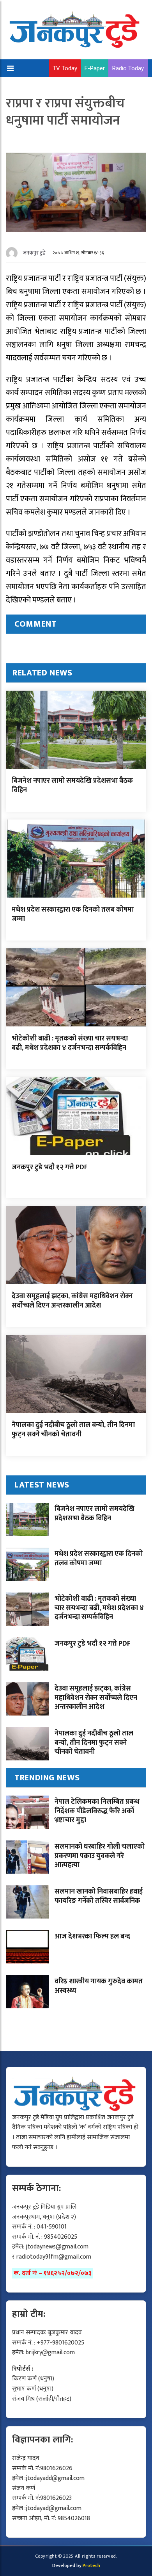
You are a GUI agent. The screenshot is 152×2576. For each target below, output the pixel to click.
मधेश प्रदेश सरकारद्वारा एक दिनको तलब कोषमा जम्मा (73, 914)
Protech (91, 2565)
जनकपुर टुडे (34, 253)
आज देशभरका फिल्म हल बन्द (92, 1936)
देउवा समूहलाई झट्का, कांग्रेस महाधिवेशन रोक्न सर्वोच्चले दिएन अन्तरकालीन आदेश (72, 1301)
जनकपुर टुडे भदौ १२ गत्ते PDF (50, 1167)
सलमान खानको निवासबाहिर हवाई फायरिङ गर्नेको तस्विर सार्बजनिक (99, 1896)
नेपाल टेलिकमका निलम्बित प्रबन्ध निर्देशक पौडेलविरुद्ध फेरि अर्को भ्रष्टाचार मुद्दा (97, 1811)
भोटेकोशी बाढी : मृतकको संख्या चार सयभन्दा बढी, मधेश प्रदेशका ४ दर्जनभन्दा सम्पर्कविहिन (70, 1043)
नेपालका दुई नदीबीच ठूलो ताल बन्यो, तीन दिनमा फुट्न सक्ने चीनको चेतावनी (73, 1430)
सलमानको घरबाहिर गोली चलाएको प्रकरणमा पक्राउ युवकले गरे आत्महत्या (100, 1856)
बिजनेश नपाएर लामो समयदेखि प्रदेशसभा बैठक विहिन (72, 785)
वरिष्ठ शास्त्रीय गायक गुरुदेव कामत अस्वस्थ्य (99, 1986)
